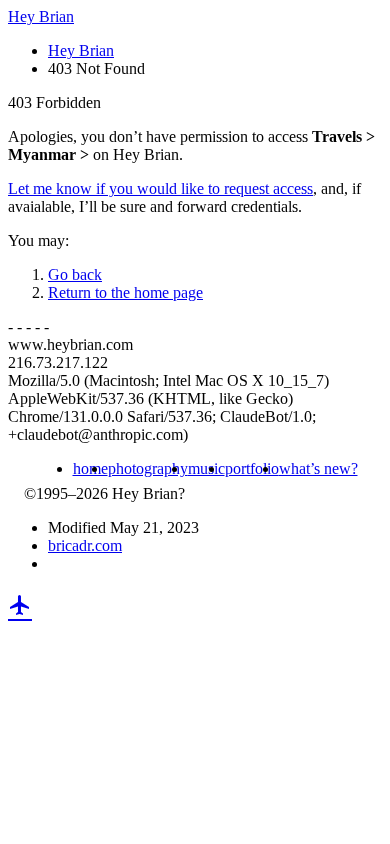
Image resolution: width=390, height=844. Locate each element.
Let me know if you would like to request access (160, 188)
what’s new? (318, 468)
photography (148, 468)
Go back (75, 274)
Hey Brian (41, 16)
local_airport (20, 605)
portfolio (252, 468)
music (206, 468)
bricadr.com (85, 545)
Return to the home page (125, 292)
